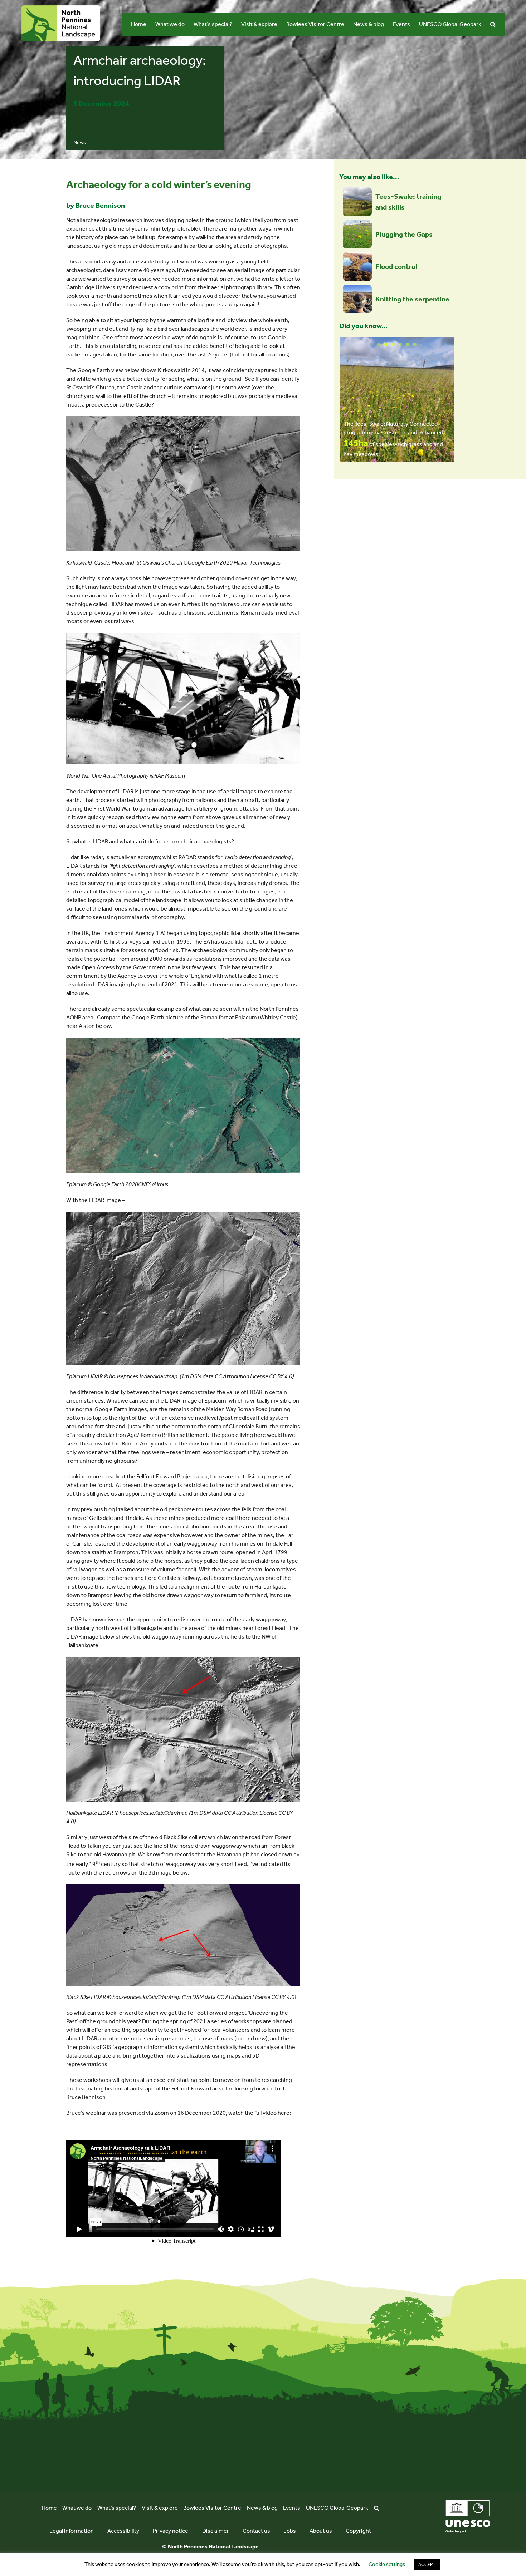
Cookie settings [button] (387, 2564)
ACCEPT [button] (427, 2564)
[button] (493, 24)
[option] (397, 400)
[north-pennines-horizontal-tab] (61, 8)
